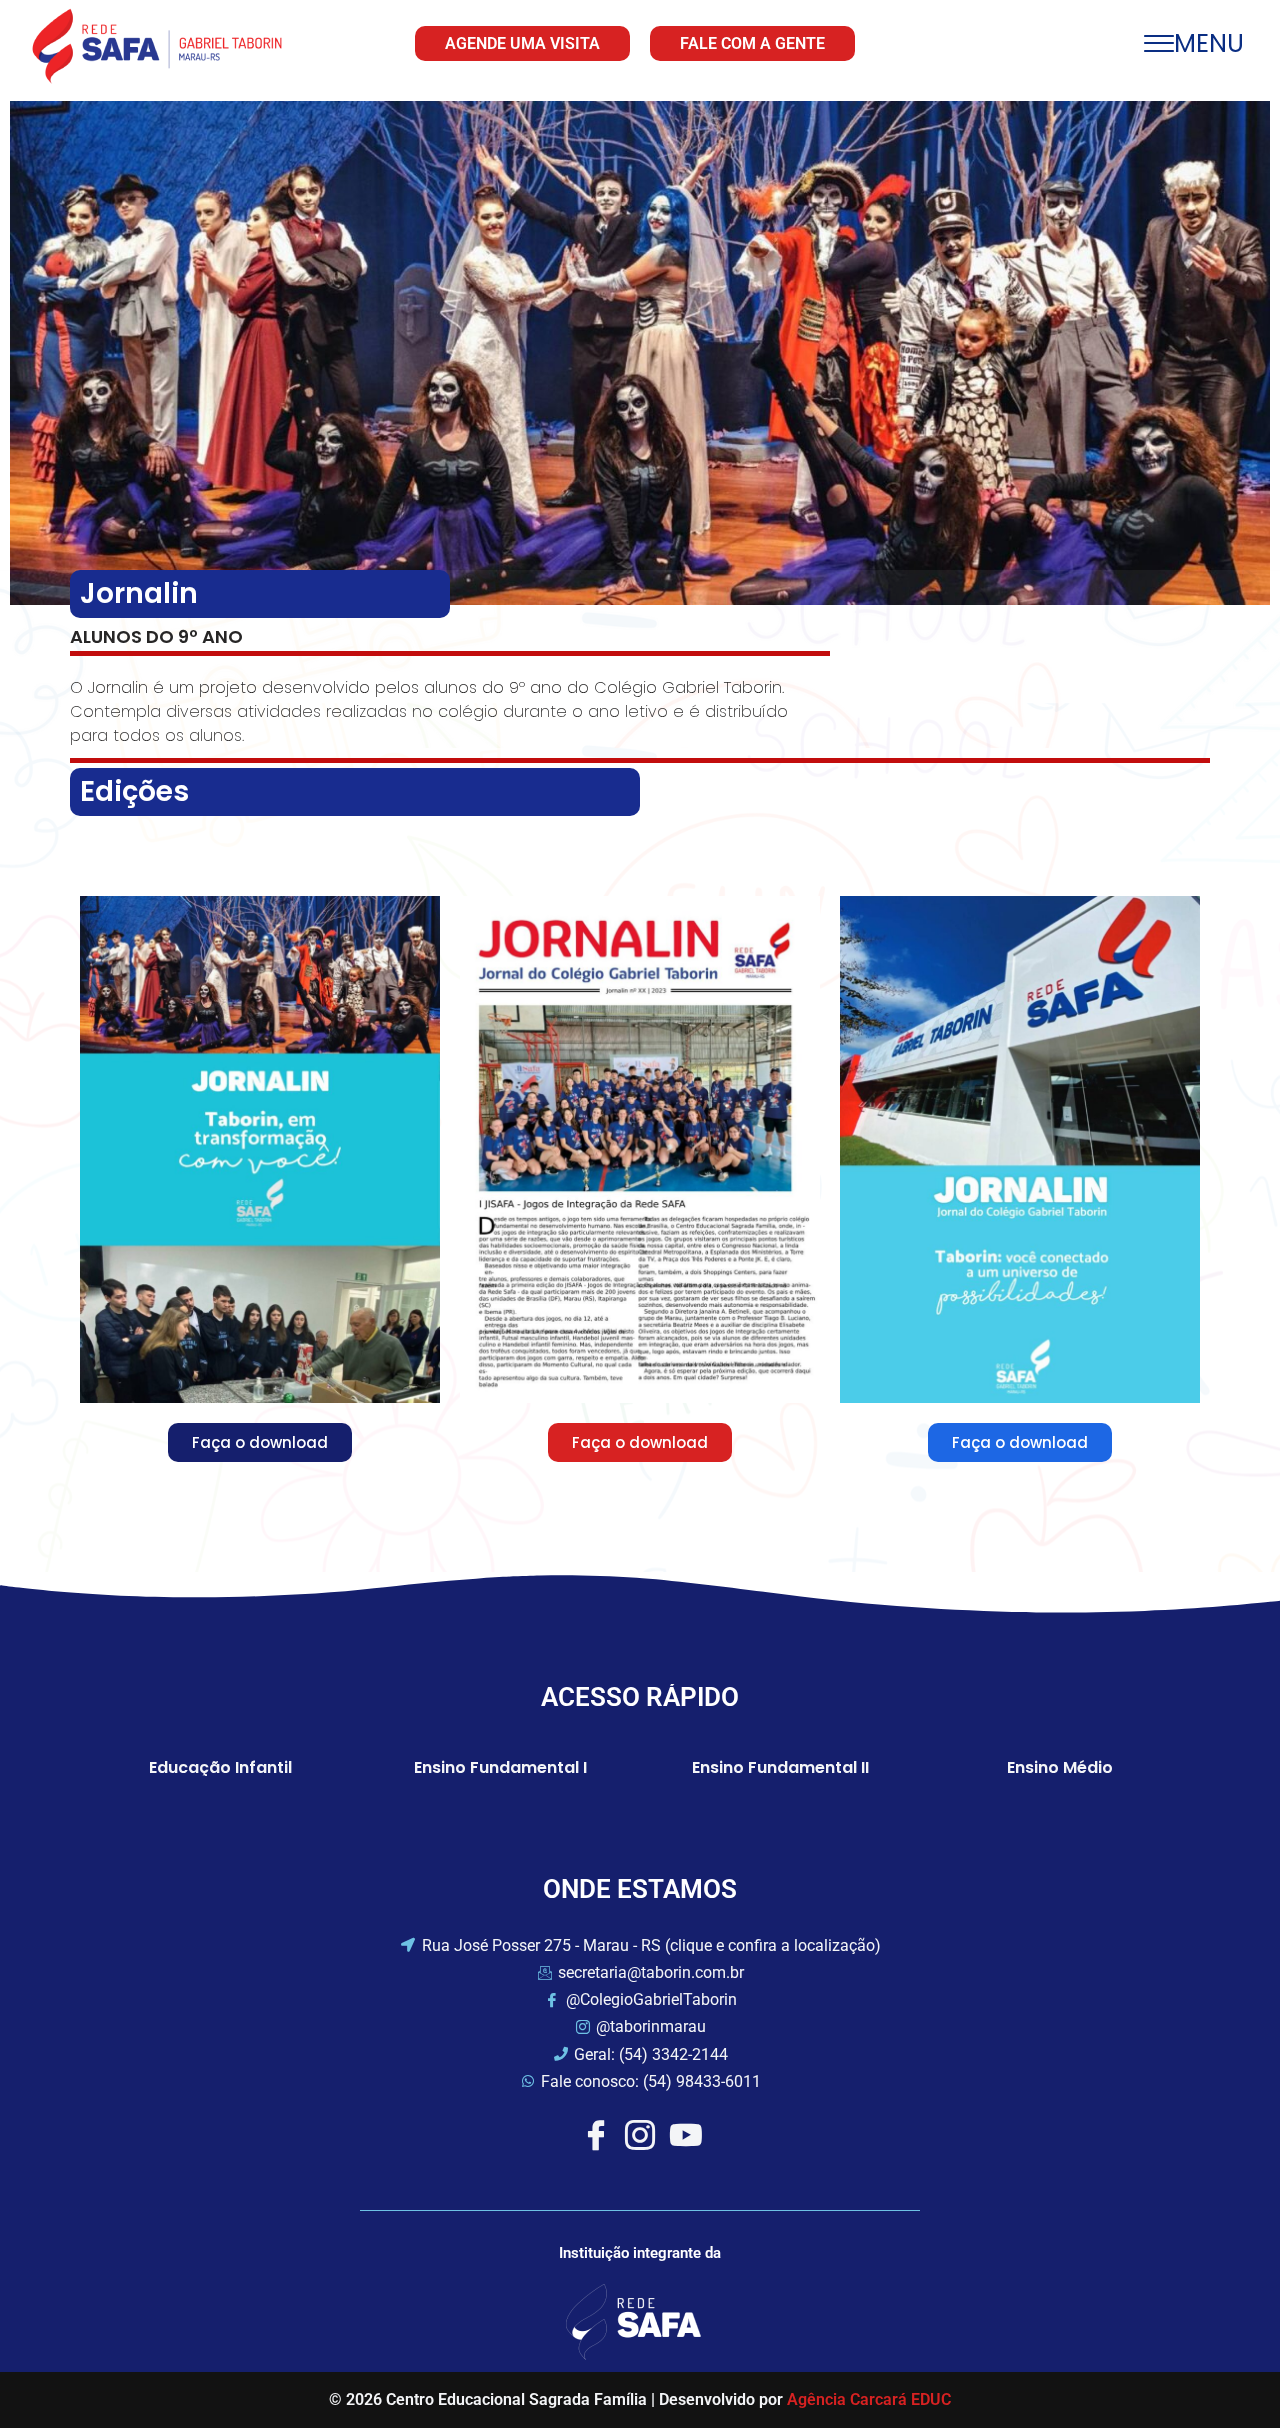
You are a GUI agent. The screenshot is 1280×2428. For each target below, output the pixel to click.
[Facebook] (596, 2135)
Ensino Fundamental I (500, 1767)
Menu (1209, 43)
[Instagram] (640, 2135)
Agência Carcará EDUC (869, 2399)
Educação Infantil (220, 1767)
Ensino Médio (1060, 1767)
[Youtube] (684, 2135)
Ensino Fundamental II (780, 1767)
